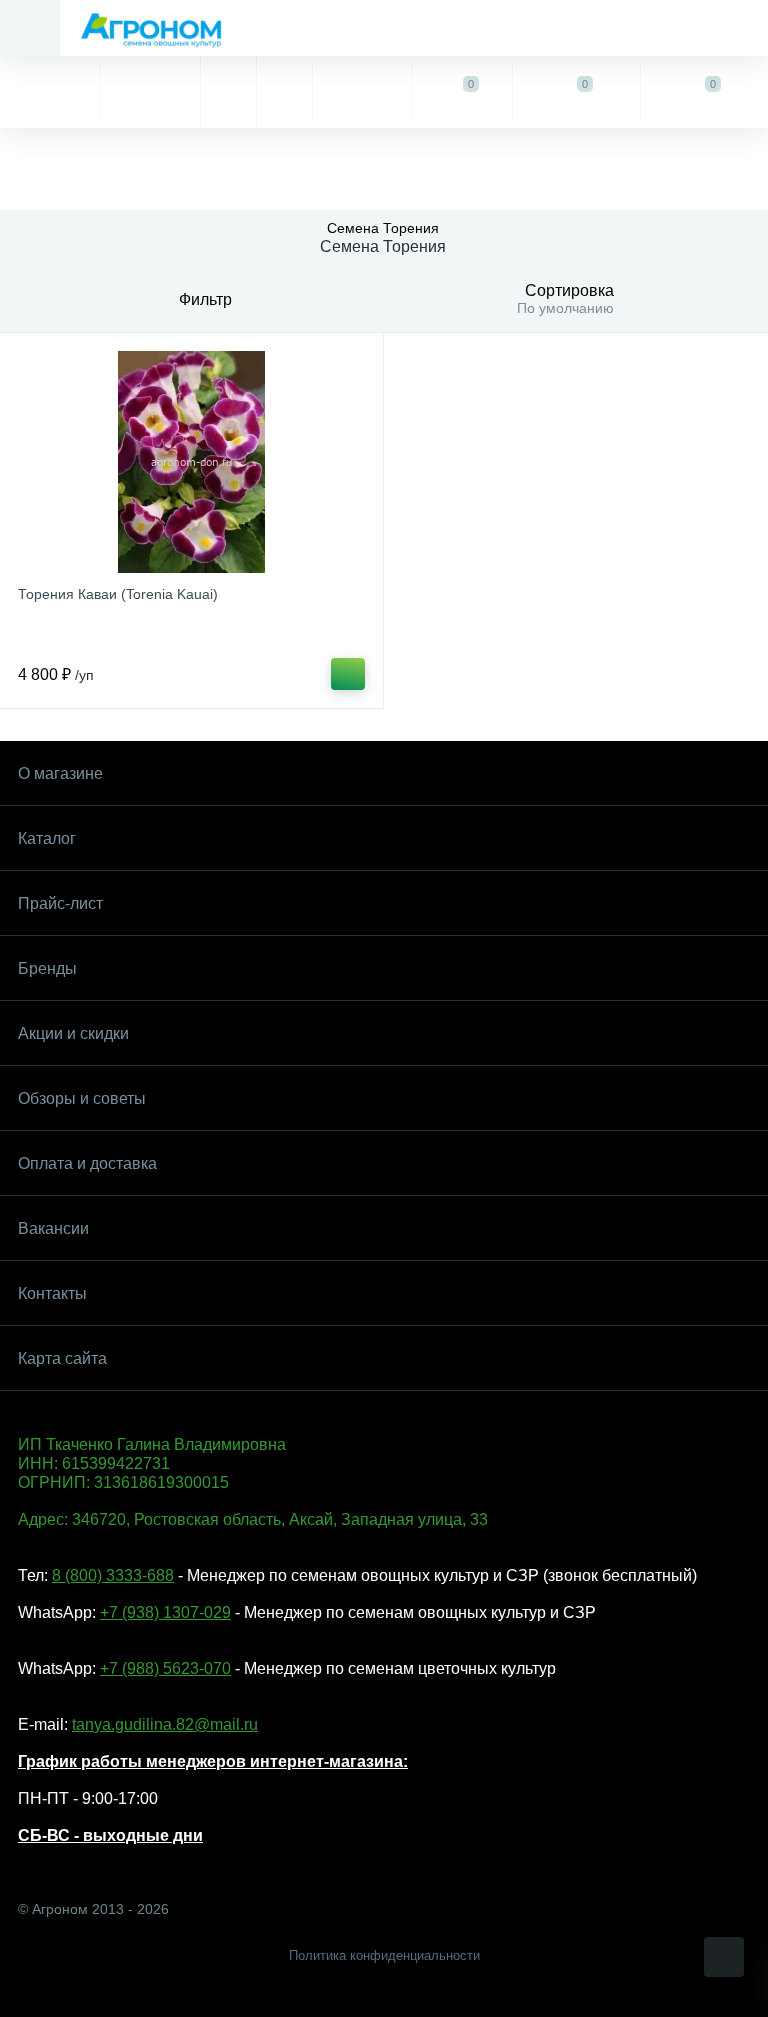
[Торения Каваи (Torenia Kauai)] (191, 462)
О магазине (60, 773)
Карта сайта (62, 1358)
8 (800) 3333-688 (113, 1575)
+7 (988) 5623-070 (165, 1668)
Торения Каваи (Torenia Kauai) (118, 594)
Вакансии (53, 1228)
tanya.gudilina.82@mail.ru (165, 1724)
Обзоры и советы (82, 1098)
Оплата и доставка (87, 1163)
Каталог (47, 838)
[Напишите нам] (284, 92)
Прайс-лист (60, 903)
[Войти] (362, 92)
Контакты (52, 1293)
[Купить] (348, 674)
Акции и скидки (73, 1033)
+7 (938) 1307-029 (165, 1612)
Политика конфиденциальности (384, 1955)
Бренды (47, 968)
